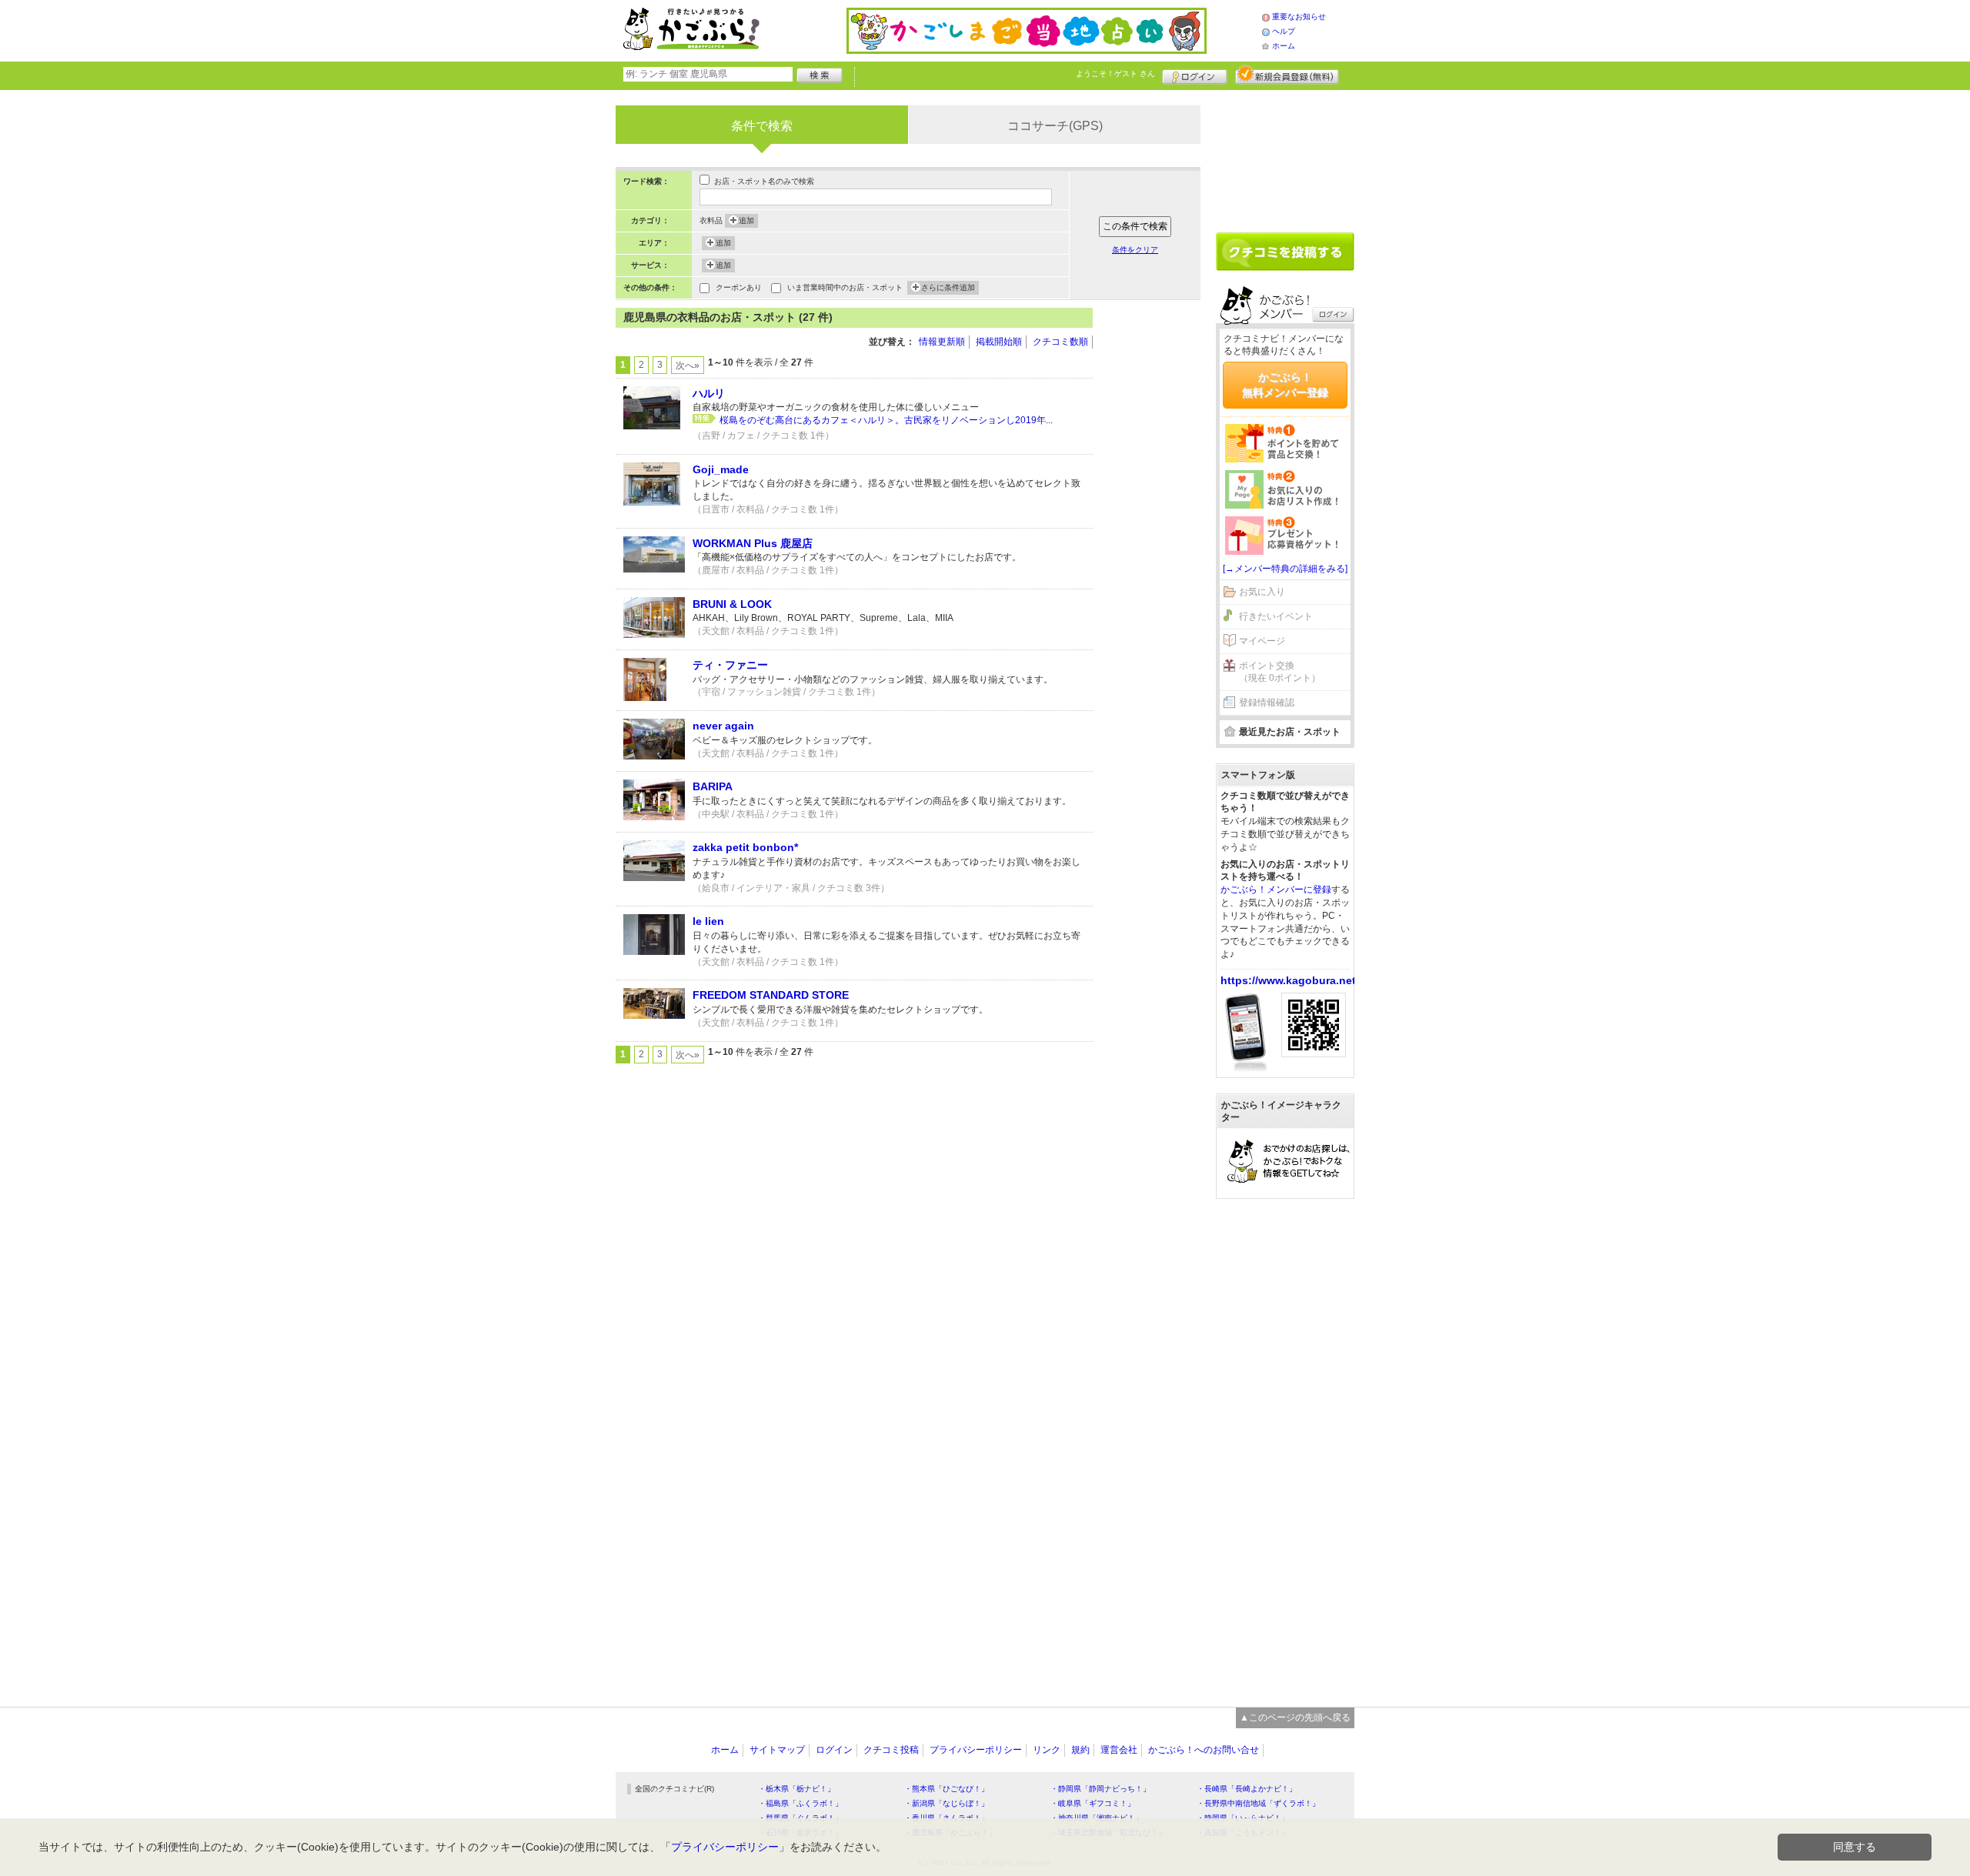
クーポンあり (739, 287)
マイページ (1262, 641)
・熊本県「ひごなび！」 (947, 1789)
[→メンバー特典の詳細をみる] (1285, 569)
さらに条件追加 (948, 287)
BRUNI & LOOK (732, 604)
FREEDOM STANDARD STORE (771, 995)
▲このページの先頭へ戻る (1295, 1717)
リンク (1047, 1750)
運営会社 (1119, 1750)
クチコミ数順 (1060, 342)
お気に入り (1262, 592)
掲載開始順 (999, 342)
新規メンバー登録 (1287, 75)
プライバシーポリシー (976, 1750)
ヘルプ (1284, 31)
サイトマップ (777, 1750)
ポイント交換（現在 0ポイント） (1280, 672)
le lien (708, 921)
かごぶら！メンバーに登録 (1276, 890)
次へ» (688, 366)
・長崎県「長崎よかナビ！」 (1247, 1789)
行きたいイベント (1276, 616)
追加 (746, 220)
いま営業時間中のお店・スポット (845, 287)
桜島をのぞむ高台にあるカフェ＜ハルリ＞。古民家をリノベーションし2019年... (886, 420)
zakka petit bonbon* (745, 847)
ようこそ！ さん (1115, 73)
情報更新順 (942, 342)
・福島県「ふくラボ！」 (800, 1803)
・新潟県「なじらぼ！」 (947, 1803)
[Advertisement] (1154, 539)
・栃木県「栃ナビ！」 (796, 1789)
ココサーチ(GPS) (1055, 126)
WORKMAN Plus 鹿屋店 (753, 543)
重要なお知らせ (1299, 17)
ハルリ (709, 393)
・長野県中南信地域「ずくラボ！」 (1258, 1803)
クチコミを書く (1285, 252)
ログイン (1195, 75)
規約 (1080, 1750)
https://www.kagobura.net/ (1290, 980)
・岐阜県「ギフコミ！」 (1093, 1803)
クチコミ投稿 (891, 1750)
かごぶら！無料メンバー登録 (1285, 385)
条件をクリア (1135, 250)
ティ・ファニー (730, 665)
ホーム (1284, 46)
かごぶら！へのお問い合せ (1204, 1750)
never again (723, 726)
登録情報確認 (1267, 703)
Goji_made (721, 469)
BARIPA (713, 786)
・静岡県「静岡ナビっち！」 (1100, 1789)
